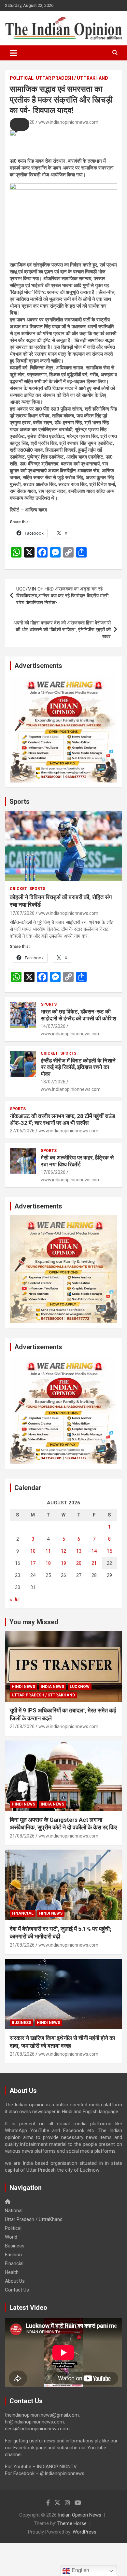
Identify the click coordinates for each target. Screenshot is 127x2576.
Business (21, 2023)
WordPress (85, 2532)
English (80, 2570)
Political (22, 78)
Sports (20, 802)
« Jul (15, 1599)
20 (79, 1563)
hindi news (23, 1687)
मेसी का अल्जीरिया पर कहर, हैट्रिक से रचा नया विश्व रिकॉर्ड (77, 1161)
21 (94, 1563)
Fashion (13, 2255)
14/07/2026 (53, 1026)
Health (12, 2272)
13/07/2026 (53, 1082)
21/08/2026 (22, 1726)
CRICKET (18, 889)
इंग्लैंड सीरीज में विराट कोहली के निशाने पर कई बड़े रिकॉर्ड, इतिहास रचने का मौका (78, 1067)
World (11, 2237)
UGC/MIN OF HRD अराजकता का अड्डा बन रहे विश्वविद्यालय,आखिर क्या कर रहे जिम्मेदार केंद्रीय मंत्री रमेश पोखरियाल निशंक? (62, 596)
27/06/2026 (22, 1131)
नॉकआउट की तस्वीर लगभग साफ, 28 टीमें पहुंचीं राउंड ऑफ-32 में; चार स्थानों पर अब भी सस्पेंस (62, 1119)
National (14, 2211)
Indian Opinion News (80, 2515)
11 (48, 1551)
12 (63, 1551)
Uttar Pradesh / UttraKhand (72, 78)
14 (94, 1551)
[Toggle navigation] (14, 53)
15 (109, 1551)
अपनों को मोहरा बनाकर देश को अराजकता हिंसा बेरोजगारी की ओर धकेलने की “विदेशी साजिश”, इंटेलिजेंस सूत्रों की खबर (62, 630)
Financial (23, 1913)
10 (33, 1551)
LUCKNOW (80, 1687)
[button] (20, 124)
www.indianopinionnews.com (68, 122)
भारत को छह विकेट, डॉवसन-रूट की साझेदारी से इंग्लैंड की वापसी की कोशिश (78, 1015)
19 (63, 1563)
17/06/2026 (53, 1172)
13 (79, 1551)
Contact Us (17, 2290)
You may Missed (34, 1622)
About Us (15, 2281)
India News (52, 1687)
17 (33, 1563)
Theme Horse (72, 2523)
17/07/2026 (22, 913)
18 (48, 1563)
